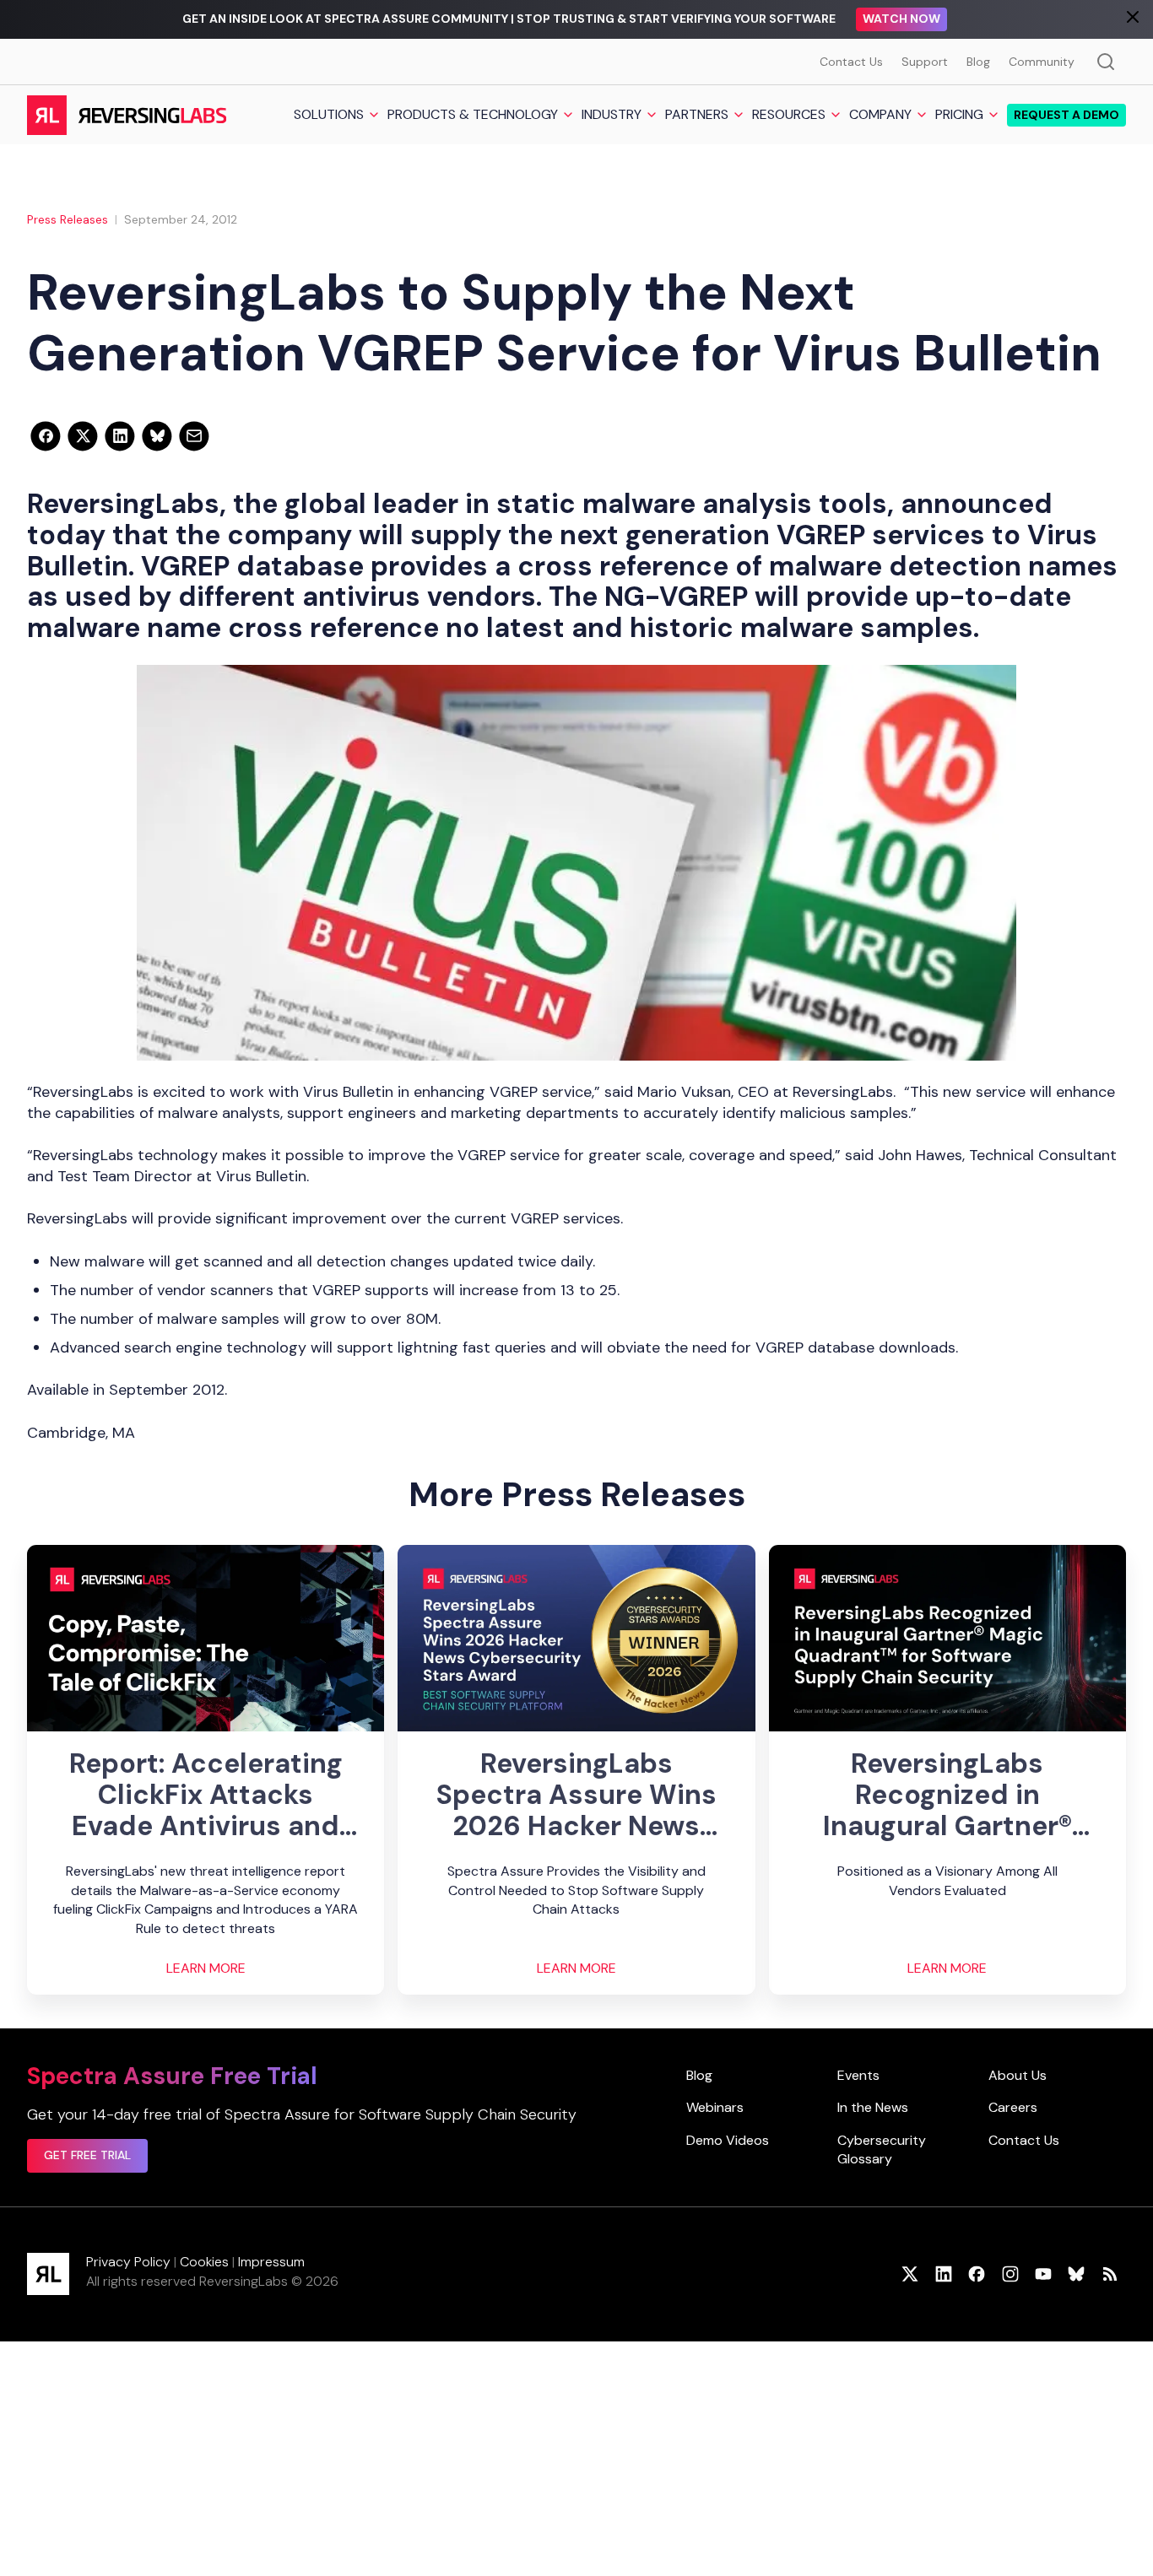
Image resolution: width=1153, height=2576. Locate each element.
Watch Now (901, 19)
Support (925, 62)
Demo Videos (728, 2140)
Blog (978, 62)
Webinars (715, 2107)
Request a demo (1066, 115)
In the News (873, 2107)
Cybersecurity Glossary (882, 2149)
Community (1042, 62)
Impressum (271, 2262)
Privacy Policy (128, 2262)
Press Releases (68, 219)
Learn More (206, 1968)
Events (858, 2075)
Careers (1013, 2107)
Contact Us (851, 62)
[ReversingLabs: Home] (126, 115)
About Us (1018, 2075)
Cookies (204, 2262)
